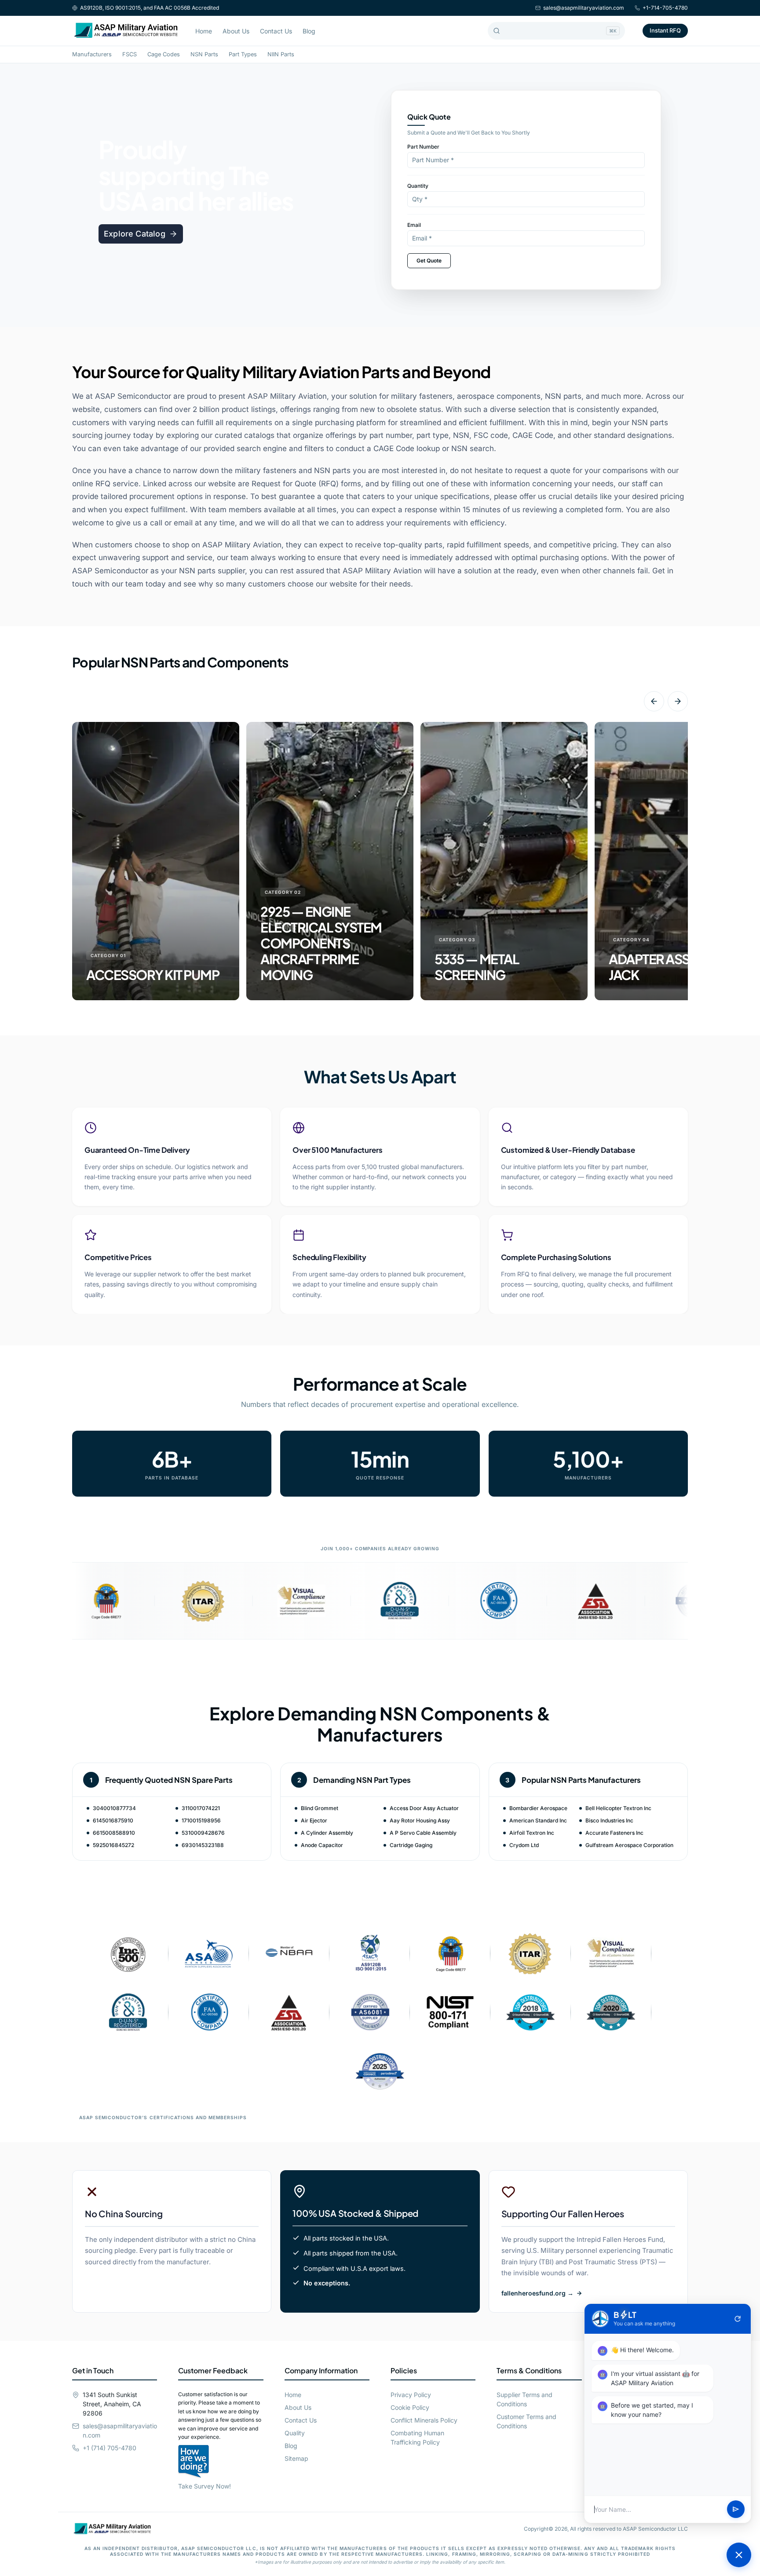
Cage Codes (164, 54)
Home (204, 31)
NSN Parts (204, 54)
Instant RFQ (665, 30)
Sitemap (296, 2458)
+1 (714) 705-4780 (110, 2448)
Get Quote (429, 261)
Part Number (423, 147)
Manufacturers (92, 54)
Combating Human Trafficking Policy (417, 2438)
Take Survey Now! (205, 2486)
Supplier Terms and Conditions (524, 2399)
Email (414, 225)
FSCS (130, 54)
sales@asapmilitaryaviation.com (584, 8)
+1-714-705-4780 (665, 8)
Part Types (243, 54)
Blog (309, 31)
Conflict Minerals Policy (424, 2420)
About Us (236, 31)
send (736, 2510)
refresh (738, 2319)
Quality (295, 2433)
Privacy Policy (411, 2395)
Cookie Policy (410, 2407)
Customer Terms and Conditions (526, 2421)
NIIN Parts (281, 54)
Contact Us (276, 31)
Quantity (418, 186)
